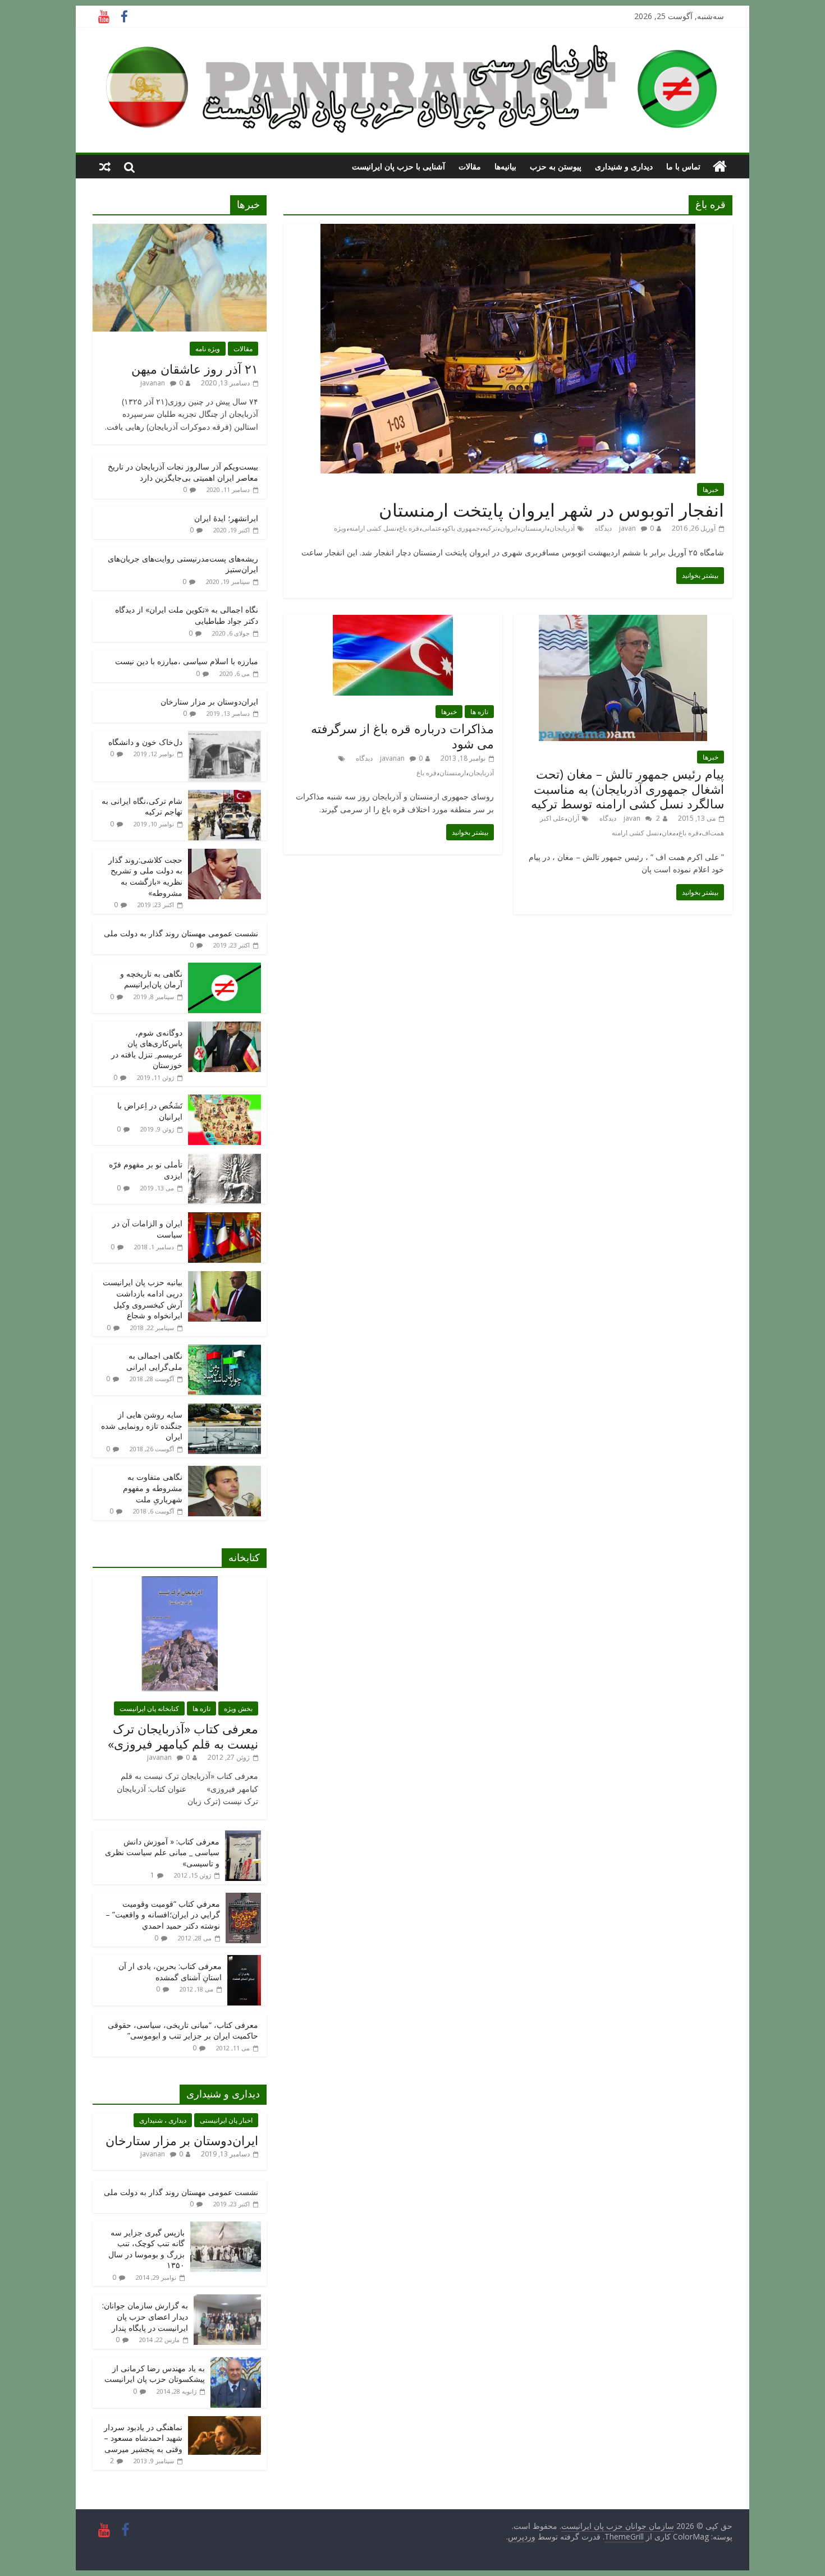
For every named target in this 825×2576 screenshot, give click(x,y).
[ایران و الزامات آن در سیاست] (224, 1218)
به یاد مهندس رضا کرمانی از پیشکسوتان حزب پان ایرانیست (155, 2374)
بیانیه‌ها (505, 166)
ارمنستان (533, 528)
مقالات (470, 166)
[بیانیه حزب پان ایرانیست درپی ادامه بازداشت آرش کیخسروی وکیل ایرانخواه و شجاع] (224, 1277)
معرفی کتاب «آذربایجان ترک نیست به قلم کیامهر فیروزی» (183, 1736)
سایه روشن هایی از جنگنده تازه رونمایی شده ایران (142, 1425)
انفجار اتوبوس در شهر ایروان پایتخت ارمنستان (551, 510)
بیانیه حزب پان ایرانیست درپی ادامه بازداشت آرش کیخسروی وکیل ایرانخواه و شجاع (143, 1299)
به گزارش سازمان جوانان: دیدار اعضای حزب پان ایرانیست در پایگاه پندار (145, 2316)
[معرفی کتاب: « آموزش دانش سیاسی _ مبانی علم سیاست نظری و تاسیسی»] (243, 1836)
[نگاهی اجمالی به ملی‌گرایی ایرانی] (224, 1351)
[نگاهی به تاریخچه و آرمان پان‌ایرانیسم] (224, 969)
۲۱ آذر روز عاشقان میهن (195, 369)
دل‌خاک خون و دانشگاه (145, 742)
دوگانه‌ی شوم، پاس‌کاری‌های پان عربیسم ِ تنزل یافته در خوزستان (147, 1049)
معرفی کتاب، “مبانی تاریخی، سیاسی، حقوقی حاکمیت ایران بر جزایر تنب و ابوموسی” (183, 2030)
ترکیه (490, 528)
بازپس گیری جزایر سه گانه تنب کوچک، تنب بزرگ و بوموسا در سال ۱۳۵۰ (146, 2249)
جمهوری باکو (462, 528)
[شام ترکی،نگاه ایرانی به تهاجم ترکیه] (224, 796)
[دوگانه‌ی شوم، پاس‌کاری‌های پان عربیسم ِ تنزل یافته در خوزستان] (224, 1027)
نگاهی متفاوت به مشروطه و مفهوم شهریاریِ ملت (153, 1488)
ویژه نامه (208, 349)
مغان (669, 833)
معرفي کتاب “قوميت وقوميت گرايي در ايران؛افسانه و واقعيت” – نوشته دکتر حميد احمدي (163, 1915)
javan (627, 528)
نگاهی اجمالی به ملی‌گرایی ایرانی (154, 1361)
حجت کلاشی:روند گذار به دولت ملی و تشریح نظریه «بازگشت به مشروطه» (145, 876)
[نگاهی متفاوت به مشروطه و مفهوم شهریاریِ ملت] (224, 1472)
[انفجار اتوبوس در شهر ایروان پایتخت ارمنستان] (508, 231)
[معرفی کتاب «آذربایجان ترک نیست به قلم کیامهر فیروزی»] (180, 1582)
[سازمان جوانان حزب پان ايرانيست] (720, 167)
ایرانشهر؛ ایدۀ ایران (226, 518)
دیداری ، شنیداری (163, 2120)
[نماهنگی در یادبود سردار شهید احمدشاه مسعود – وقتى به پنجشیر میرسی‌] (224, 2422)
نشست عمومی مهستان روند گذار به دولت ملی (181, 933)
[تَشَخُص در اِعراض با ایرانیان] (224, 1100)
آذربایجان (562, 528)
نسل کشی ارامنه (373, 528)
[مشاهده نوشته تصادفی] (105, 167)
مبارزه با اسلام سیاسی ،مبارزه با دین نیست (187, 661)
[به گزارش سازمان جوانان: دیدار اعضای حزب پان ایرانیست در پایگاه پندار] (227, 2300)
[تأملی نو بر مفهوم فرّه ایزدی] (224, 1159)
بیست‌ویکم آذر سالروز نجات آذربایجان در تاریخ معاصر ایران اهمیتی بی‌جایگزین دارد (183, 472)
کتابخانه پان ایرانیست (149, 1708)
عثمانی (432, 528)
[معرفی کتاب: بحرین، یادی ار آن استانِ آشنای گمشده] (244, 1961)
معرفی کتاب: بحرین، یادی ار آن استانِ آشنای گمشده (170, 1972)
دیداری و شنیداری (624, 166)
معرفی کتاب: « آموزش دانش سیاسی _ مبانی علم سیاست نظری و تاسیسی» (162, 1852)
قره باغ (409, 528)
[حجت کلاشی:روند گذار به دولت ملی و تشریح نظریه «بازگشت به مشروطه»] (224, 855)
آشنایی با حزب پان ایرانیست (398, 166)
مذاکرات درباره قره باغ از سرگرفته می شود (402, 735)
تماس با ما (683, 166)
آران (573, 818)
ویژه (340, 528)
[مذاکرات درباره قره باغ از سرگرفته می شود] (393, 622)
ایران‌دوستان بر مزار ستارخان (209, 702)
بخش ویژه (238, 1708)
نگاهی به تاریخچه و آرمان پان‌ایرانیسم (151, 979)
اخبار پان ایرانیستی (226, 2120)
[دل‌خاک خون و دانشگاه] (224, 737)
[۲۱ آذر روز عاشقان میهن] (180, 230)
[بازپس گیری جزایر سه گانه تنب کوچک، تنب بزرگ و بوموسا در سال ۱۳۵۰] (226, 2227)
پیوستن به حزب (556, 166)
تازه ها (479, 712)
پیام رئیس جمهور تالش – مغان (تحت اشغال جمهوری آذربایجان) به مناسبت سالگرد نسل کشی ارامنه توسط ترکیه (627, 788)
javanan (392, 758)
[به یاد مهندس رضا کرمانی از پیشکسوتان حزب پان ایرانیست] (236, 2363)
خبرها (711, 489)
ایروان (509, 528)
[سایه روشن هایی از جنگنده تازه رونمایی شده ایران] (224, 1409)
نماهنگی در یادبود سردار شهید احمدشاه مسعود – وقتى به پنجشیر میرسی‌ (143, 2438)
